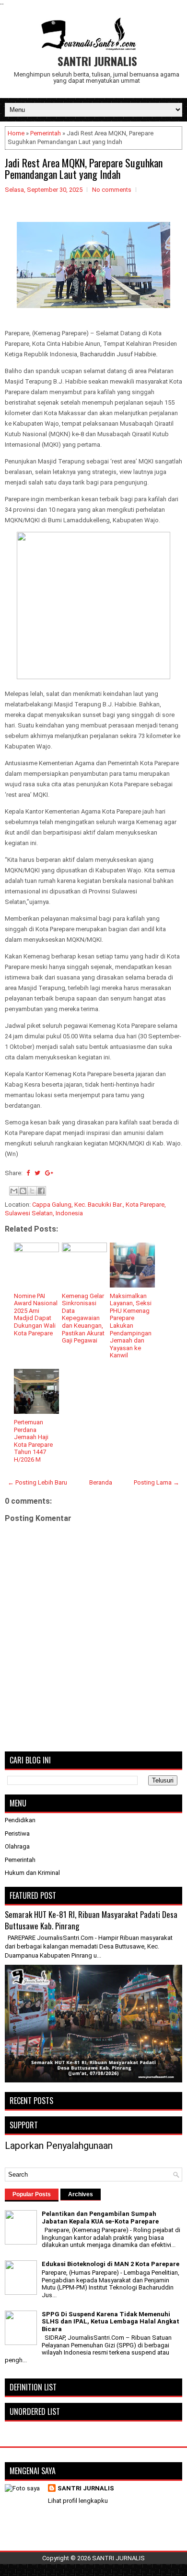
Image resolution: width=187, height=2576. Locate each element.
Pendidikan (20, 1820)
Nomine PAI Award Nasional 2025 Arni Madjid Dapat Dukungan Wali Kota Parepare (36, 1315)
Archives (81, 2194)
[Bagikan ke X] (32, 1191)
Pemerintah (46, 133)
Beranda (101, 1482)
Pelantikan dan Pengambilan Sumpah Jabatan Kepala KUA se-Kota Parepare (100, 2218)
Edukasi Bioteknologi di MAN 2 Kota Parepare (111, 2264)
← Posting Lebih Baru (37, 1482)
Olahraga (17, 1846)
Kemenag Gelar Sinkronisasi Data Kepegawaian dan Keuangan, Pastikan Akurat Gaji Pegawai (83, 1318)
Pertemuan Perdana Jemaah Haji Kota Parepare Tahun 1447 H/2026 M (33, 1441)
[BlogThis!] (23, 1191)
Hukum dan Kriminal (32, 1873)
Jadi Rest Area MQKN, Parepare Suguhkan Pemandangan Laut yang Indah (84, 168)
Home (16, 133)
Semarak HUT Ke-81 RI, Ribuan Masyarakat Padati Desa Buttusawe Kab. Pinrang (91, 1920)
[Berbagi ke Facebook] (41, 1191)
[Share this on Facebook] (28, 1173)
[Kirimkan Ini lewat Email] (14, 1191)
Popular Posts (32, 2194)
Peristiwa (17, 1833)
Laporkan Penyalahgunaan (59, 2146)
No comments (112, 190)
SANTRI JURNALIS (97, 61)
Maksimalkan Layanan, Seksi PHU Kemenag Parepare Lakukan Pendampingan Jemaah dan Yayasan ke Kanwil (131, 1326)
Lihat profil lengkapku (78, 2501)
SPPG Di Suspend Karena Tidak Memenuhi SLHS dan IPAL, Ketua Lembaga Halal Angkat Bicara (111, 2322)
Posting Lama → (157, 1482)
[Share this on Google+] (49, 1173)
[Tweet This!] (37, 1173)
